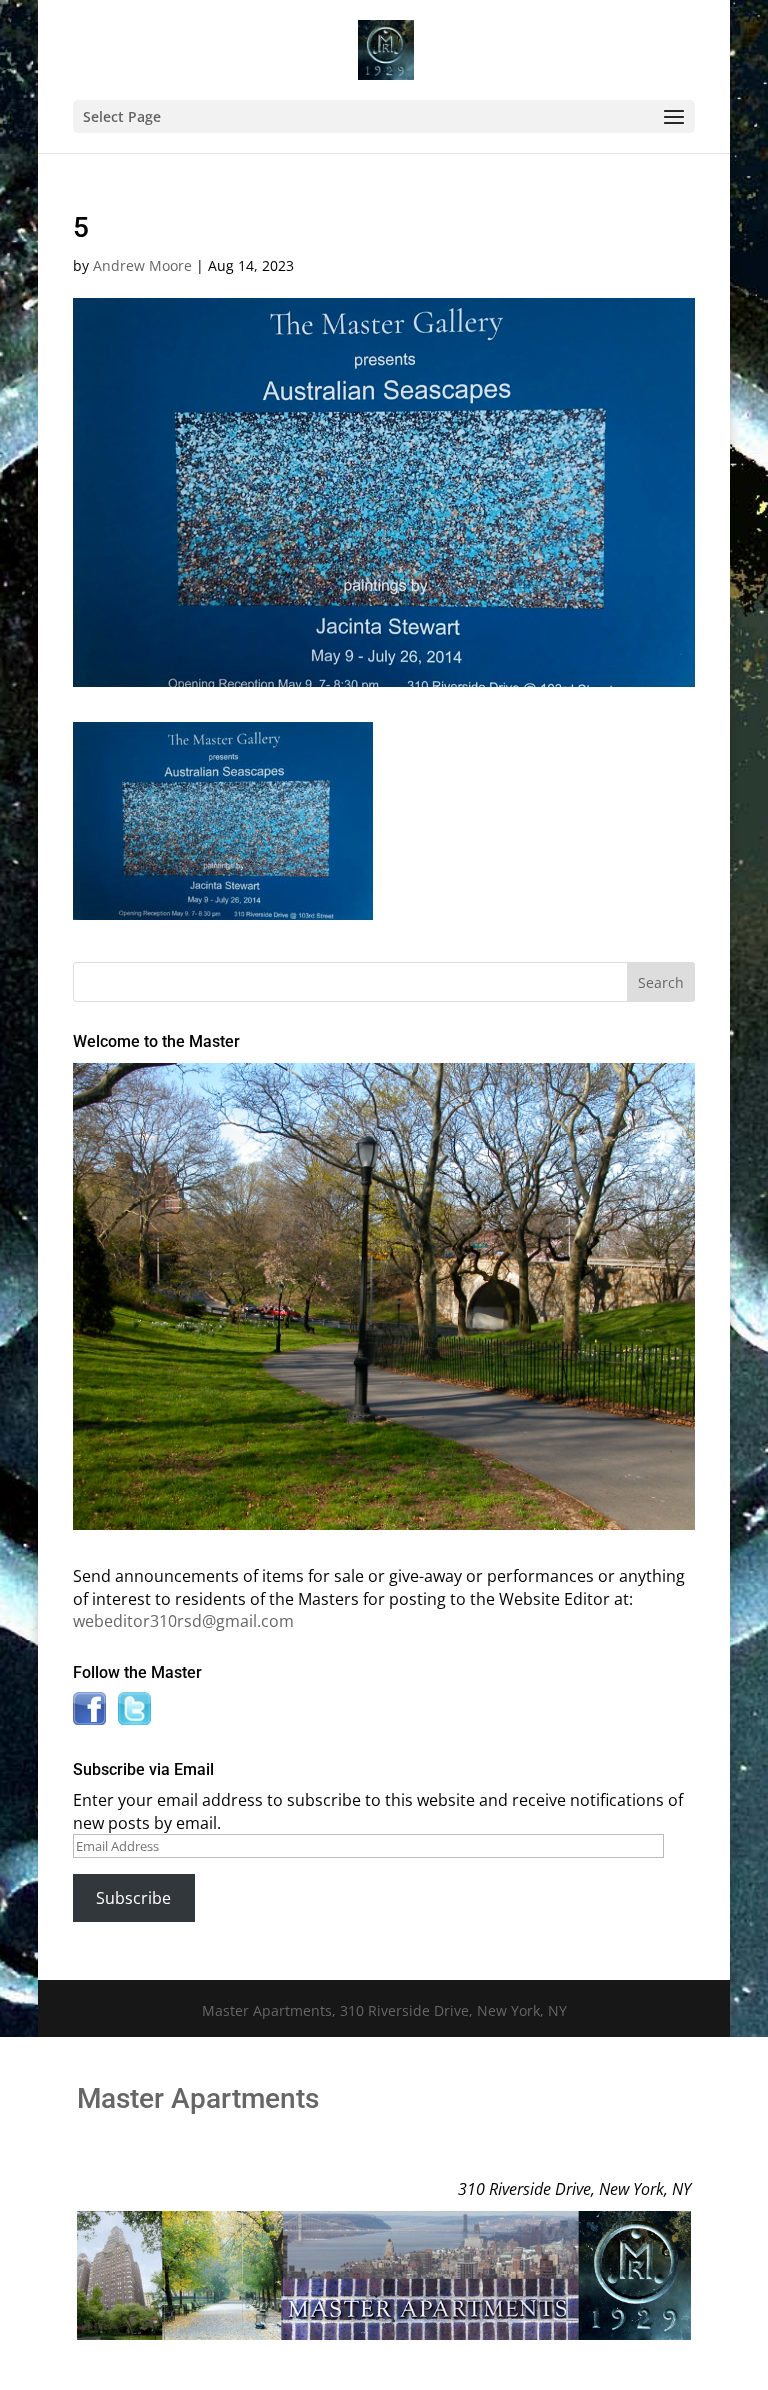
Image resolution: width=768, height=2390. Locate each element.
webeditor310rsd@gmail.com (183, 1621)
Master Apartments (198, 2098)
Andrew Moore (142, 265)
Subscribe (133, 1898)
